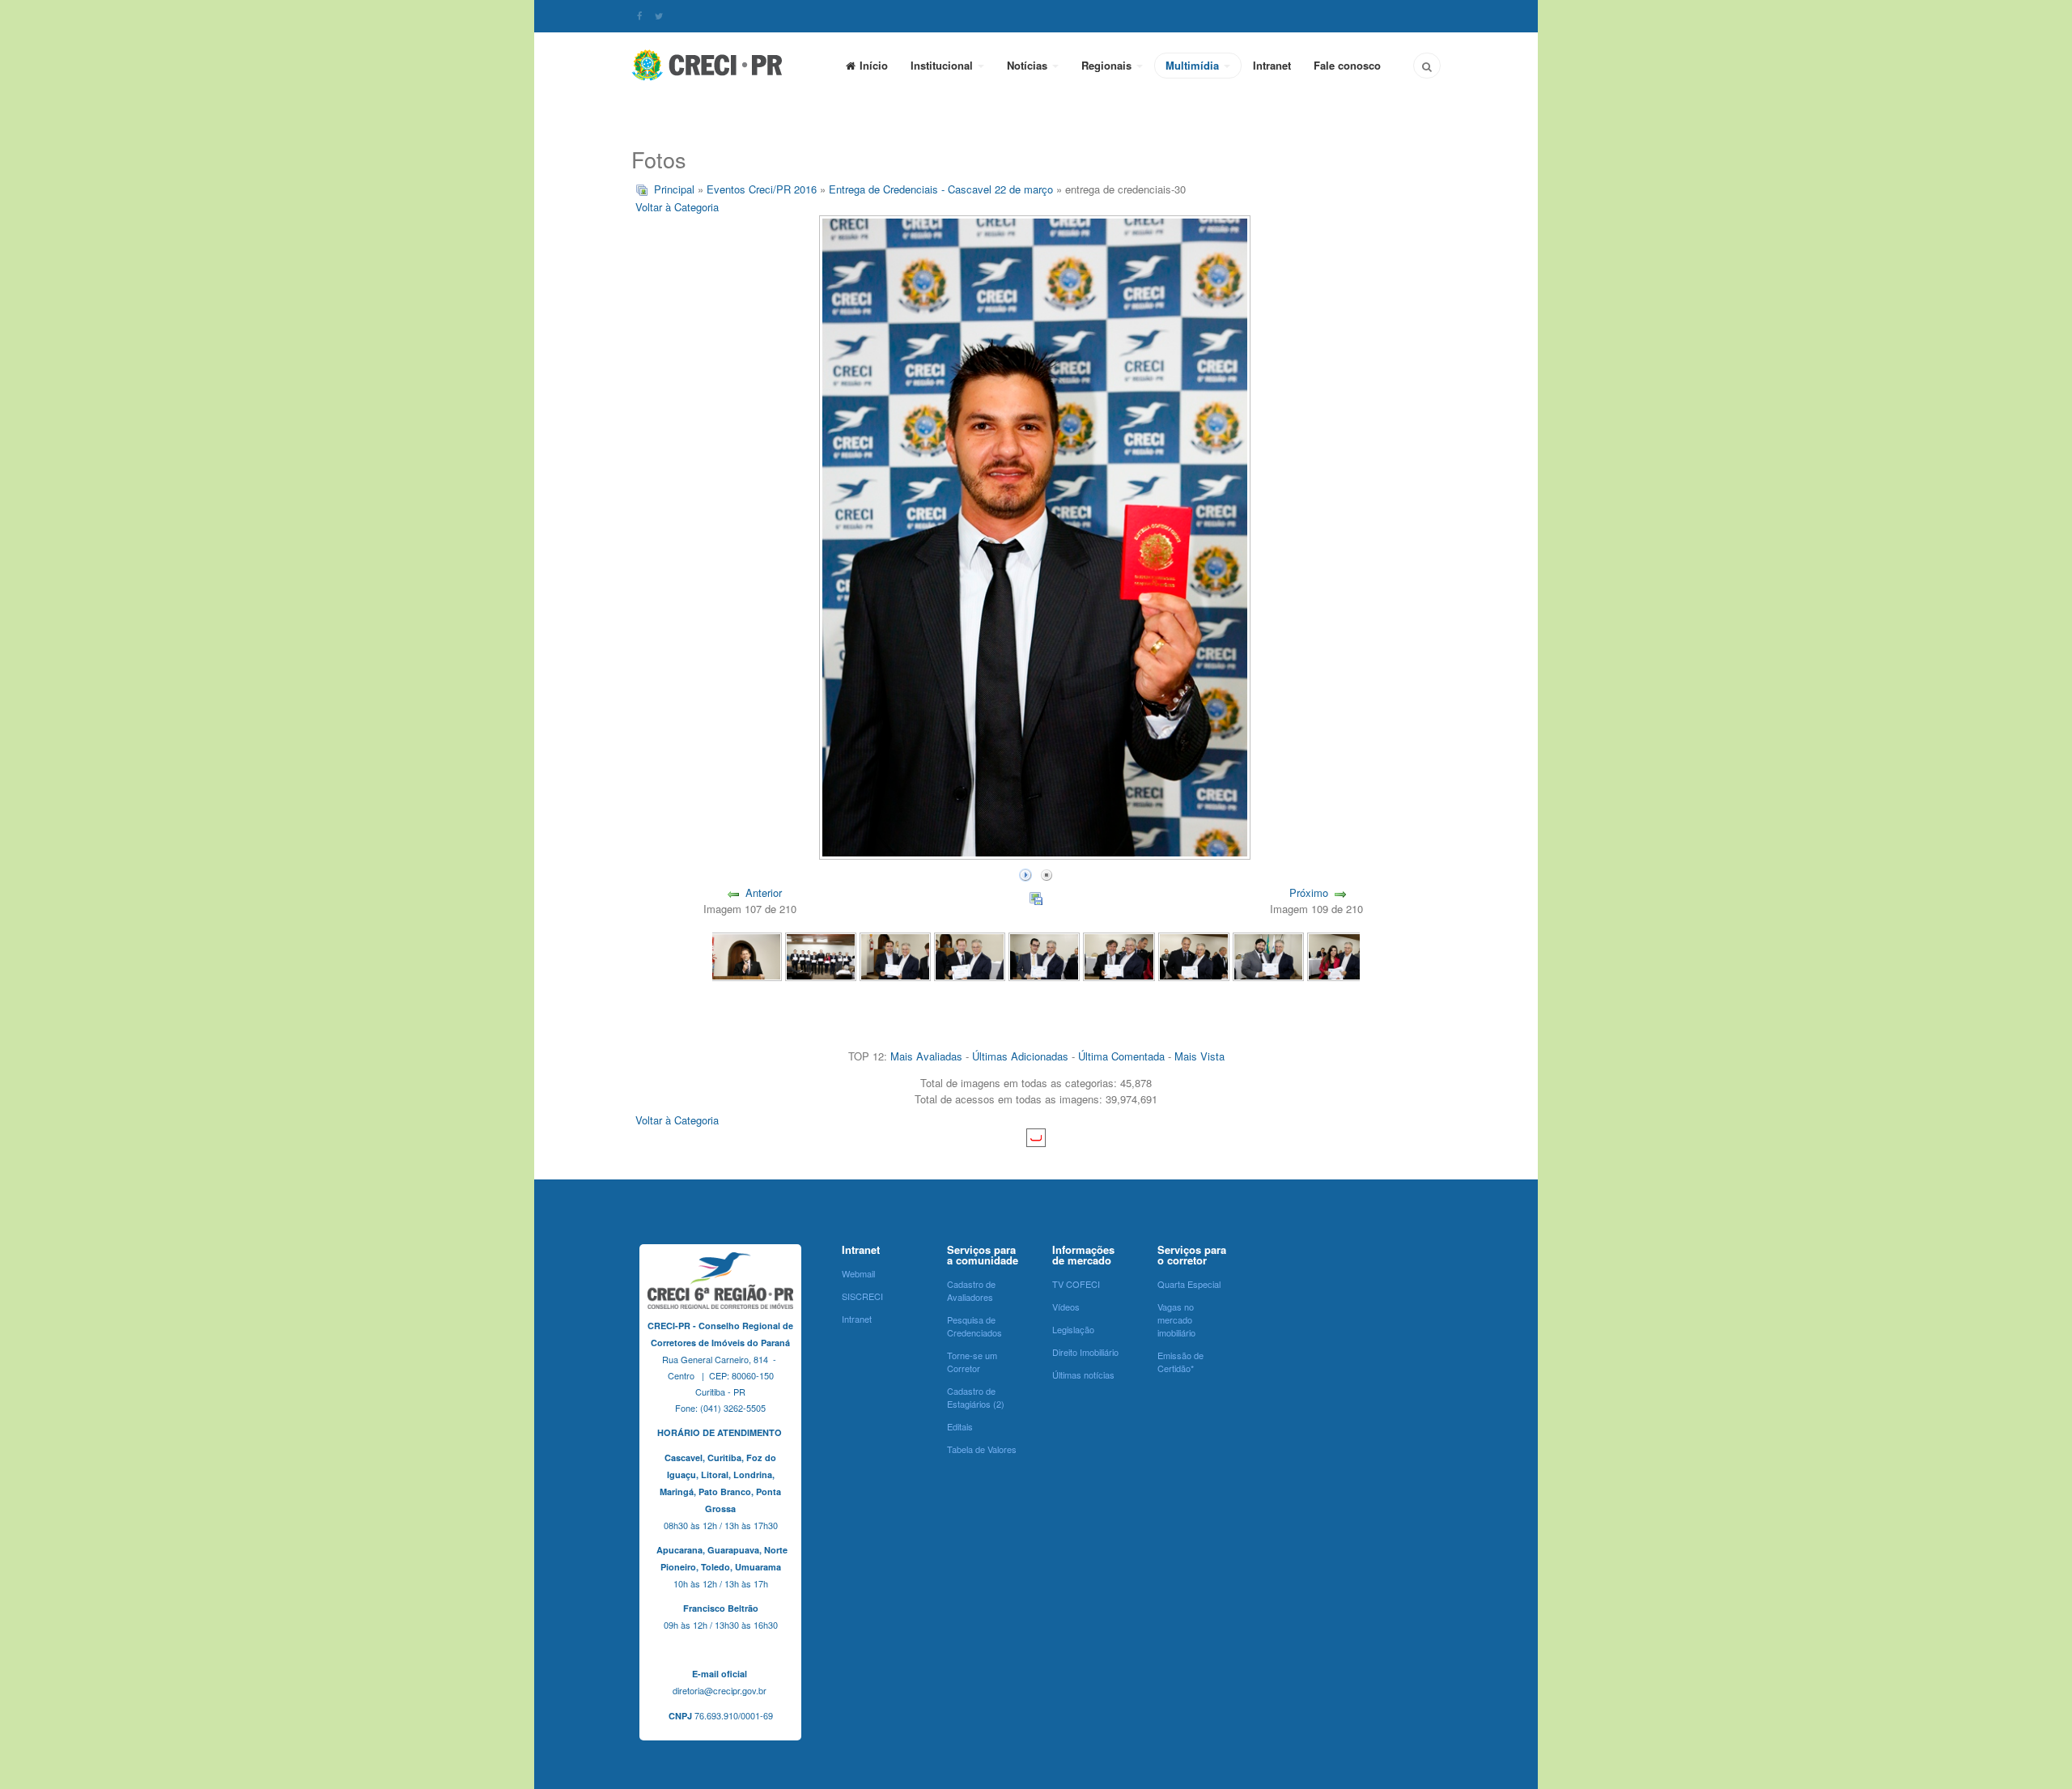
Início (874, 65)
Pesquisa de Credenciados (974, 1326)
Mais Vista (1199, 1056)
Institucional (943, 65)
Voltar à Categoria (677, 207)
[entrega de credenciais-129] (1343, 955)
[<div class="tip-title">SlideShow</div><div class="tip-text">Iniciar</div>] (1025, 873)
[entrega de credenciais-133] (1044, 955)
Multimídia (1194, 65)
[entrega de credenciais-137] (745, 955)
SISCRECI (862, 1296)
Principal (674, 189)
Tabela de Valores (982, 1449)
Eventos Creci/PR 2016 (762, 189)
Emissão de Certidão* (1180, 1362)
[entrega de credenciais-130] (1268, 955)
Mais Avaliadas (926, 1056)
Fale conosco (1347, 65)
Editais (960, 1426)
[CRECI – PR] (708, 65)
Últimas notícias (1083, 1375)
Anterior (764, 892)
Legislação (1073, 1329)
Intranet (1272, 65)
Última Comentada (1121, 1056)
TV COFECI (1076, 1284)
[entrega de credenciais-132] (1119, 955)
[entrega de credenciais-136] (821, 955)
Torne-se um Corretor (972, 1362)
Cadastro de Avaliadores (971, 1290)
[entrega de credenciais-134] (970, 955)
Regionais (1108, 65)
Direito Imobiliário (1085, 1352)
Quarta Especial (1189, 1284)
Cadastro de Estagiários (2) (976, 1397)
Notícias (1029, 65)
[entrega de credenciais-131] (1194, 955)
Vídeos (1066, 1307)
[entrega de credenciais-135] (895, 955)
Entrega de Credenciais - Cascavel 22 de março (941, 189)
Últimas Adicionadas (1020, 1056)
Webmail (858, 1273)
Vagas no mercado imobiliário (1176, 1319)
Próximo (1309, 892)
